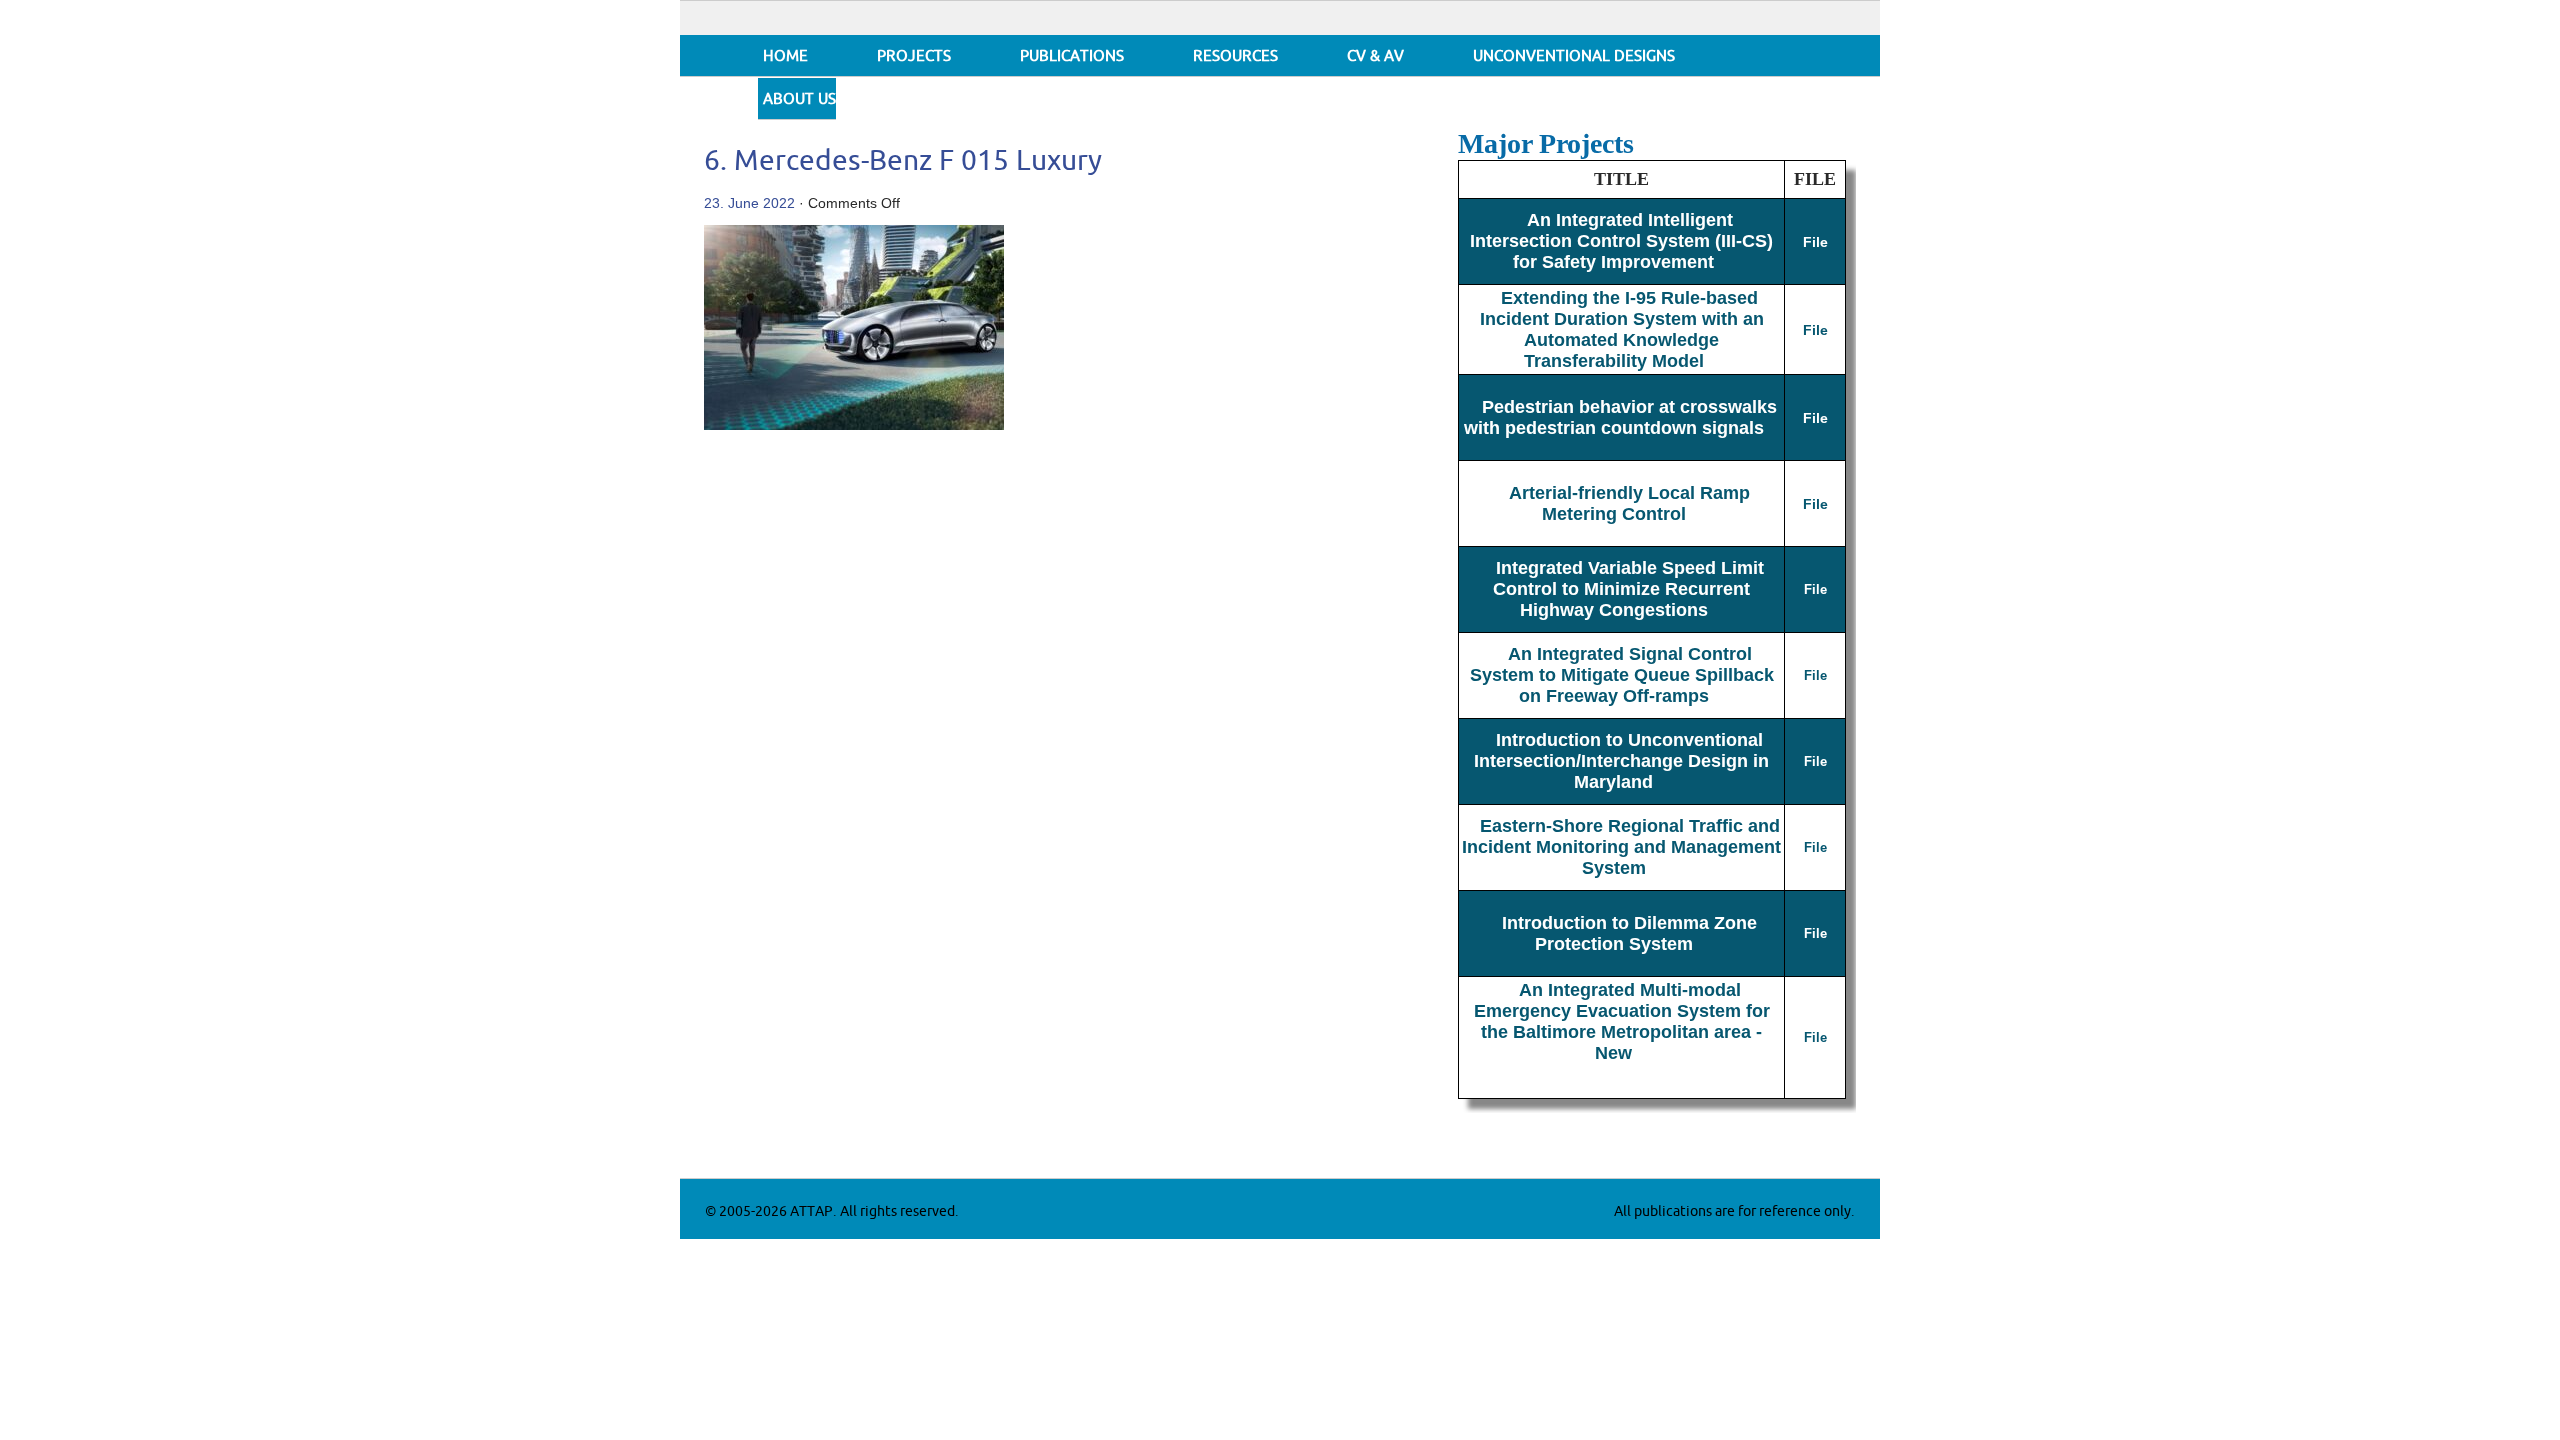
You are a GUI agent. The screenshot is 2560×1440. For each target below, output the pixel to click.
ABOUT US (799, 99)
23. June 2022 (749, 203)
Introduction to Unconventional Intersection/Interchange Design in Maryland (1621, 761)
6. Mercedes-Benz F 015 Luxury (903, 161)
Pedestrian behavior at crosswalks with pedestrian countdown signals (1621, 417)
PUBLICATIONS (1072, 56)
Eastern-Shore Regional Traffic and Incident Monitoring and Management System (1621, 847)
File (1815, 242)
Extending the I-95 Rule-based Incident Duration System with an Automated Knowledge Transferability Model (1622, 329)
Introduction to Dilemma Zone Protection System (1629, 933)
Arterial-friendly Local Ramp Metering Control (1629, 503)
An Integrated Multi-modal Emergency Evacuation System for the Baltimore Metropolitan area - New (1622, 1021)
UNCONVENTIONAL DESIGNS (1574, 56)
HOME (785, 56)
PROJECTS (914, 56)
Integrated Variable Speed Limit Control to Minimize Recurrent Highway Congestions (1628, 589)
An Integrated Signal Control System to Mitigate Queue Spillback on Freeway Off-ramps (1622, 675)
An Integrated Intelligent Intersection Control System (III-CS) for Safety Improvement (1621, 241)
